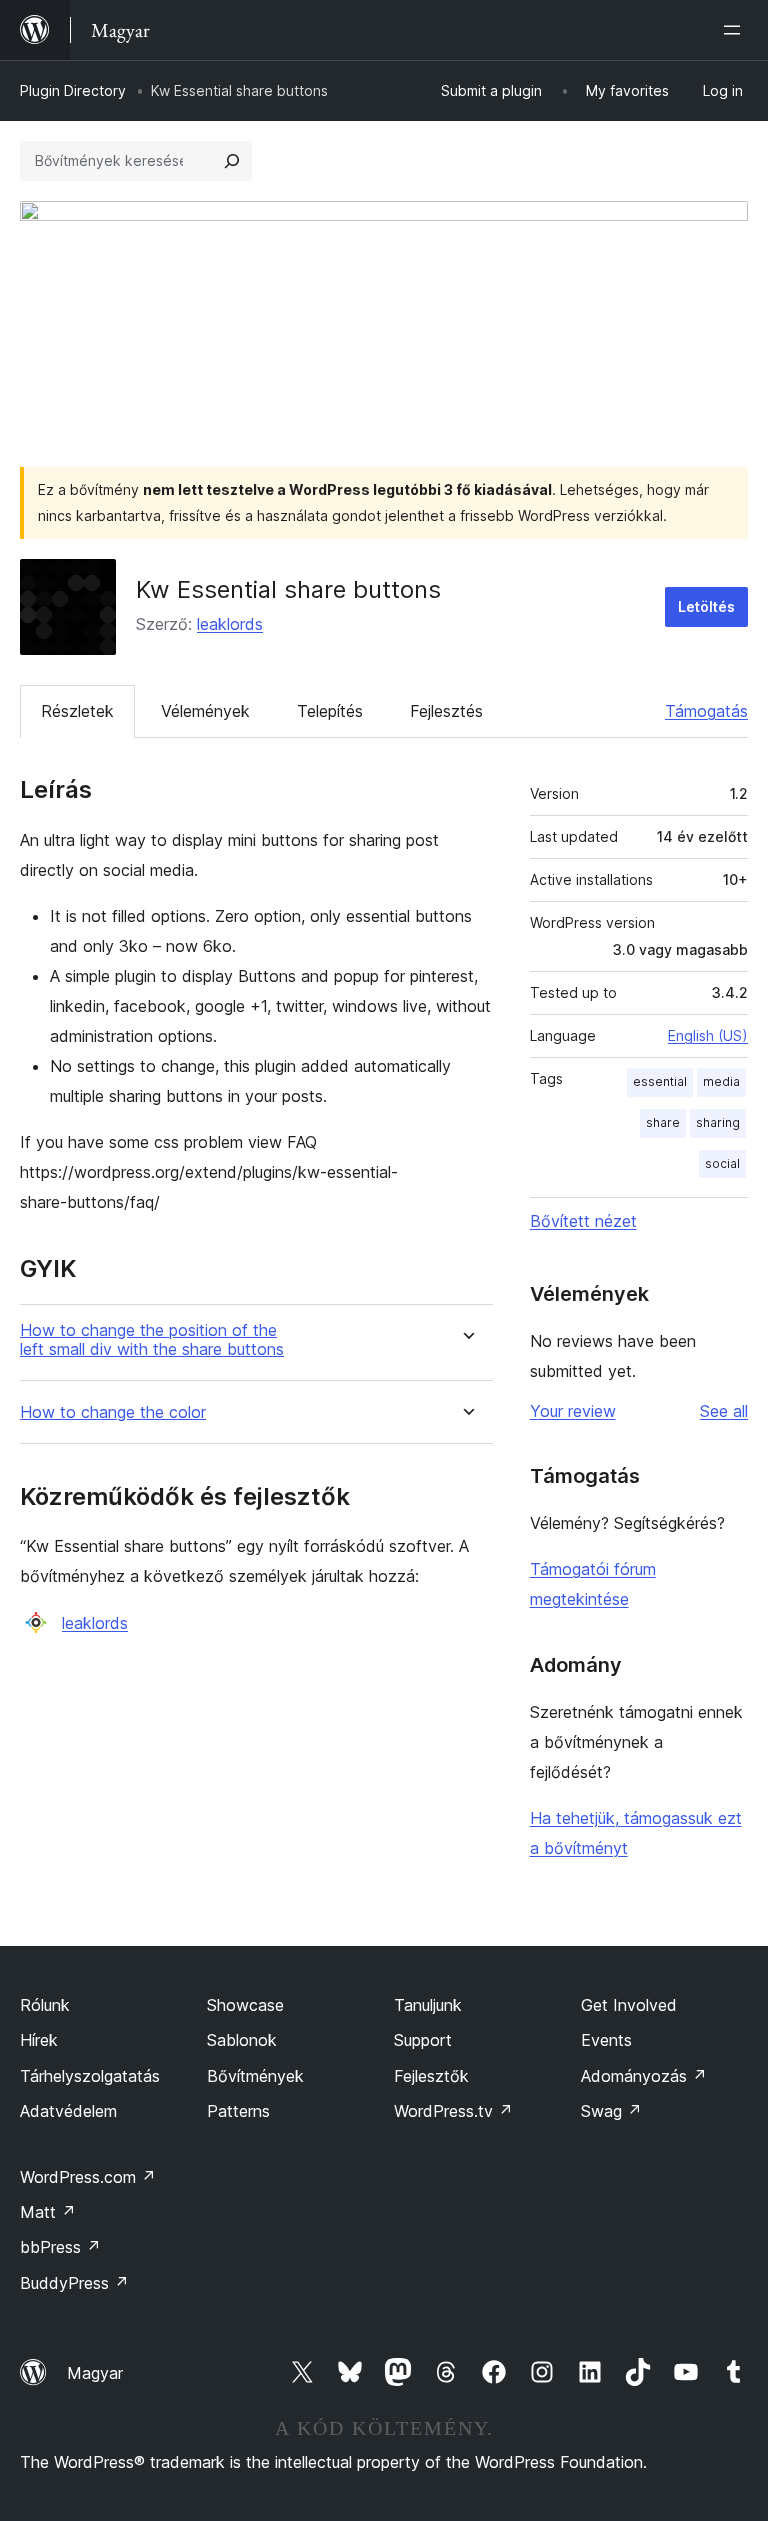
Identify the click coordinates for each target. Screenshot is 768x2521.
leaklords (230, 624)
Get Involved (629, 2005)
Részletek (77, 711)
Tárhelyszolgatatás (90, 2076)
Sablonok (242, 2040)
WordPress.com (88, 2177)
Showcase (245, 2005)
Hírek (39, 2040)
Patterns (238, 2111)
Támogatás (706, 711)
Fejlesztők (431, 2076)
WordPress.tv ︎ (453, 2111)
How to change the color (113, 1412)
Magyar (95, 2373)
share (663, 1122)
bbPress (60, 2247)
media (721, 1081)
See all (724, 1411)
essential (660, 1081)
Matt (48, 2212)
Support (423, 2040)
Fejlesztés (446, 711)
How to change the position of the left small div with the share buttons (152, 1340)
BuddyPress (74, 2283)
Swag (611, 2111)
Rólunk (45, 2005)
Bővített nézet (583, 1221)
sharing (718, 1122)
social (722, 1163)
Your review (573, 1411)
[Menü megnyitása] (736, 30)
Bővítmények (255, 2076)
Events (606, 2040)
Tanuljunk (428, 2005)
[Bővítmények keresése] (232, 161)
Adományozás (644, 2076)
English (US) (708, 1035)
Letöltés (706, 606)
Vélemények (205, 711)
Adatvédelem (68, 2111)
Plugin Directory (73, 90)
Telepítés (330, 711)
